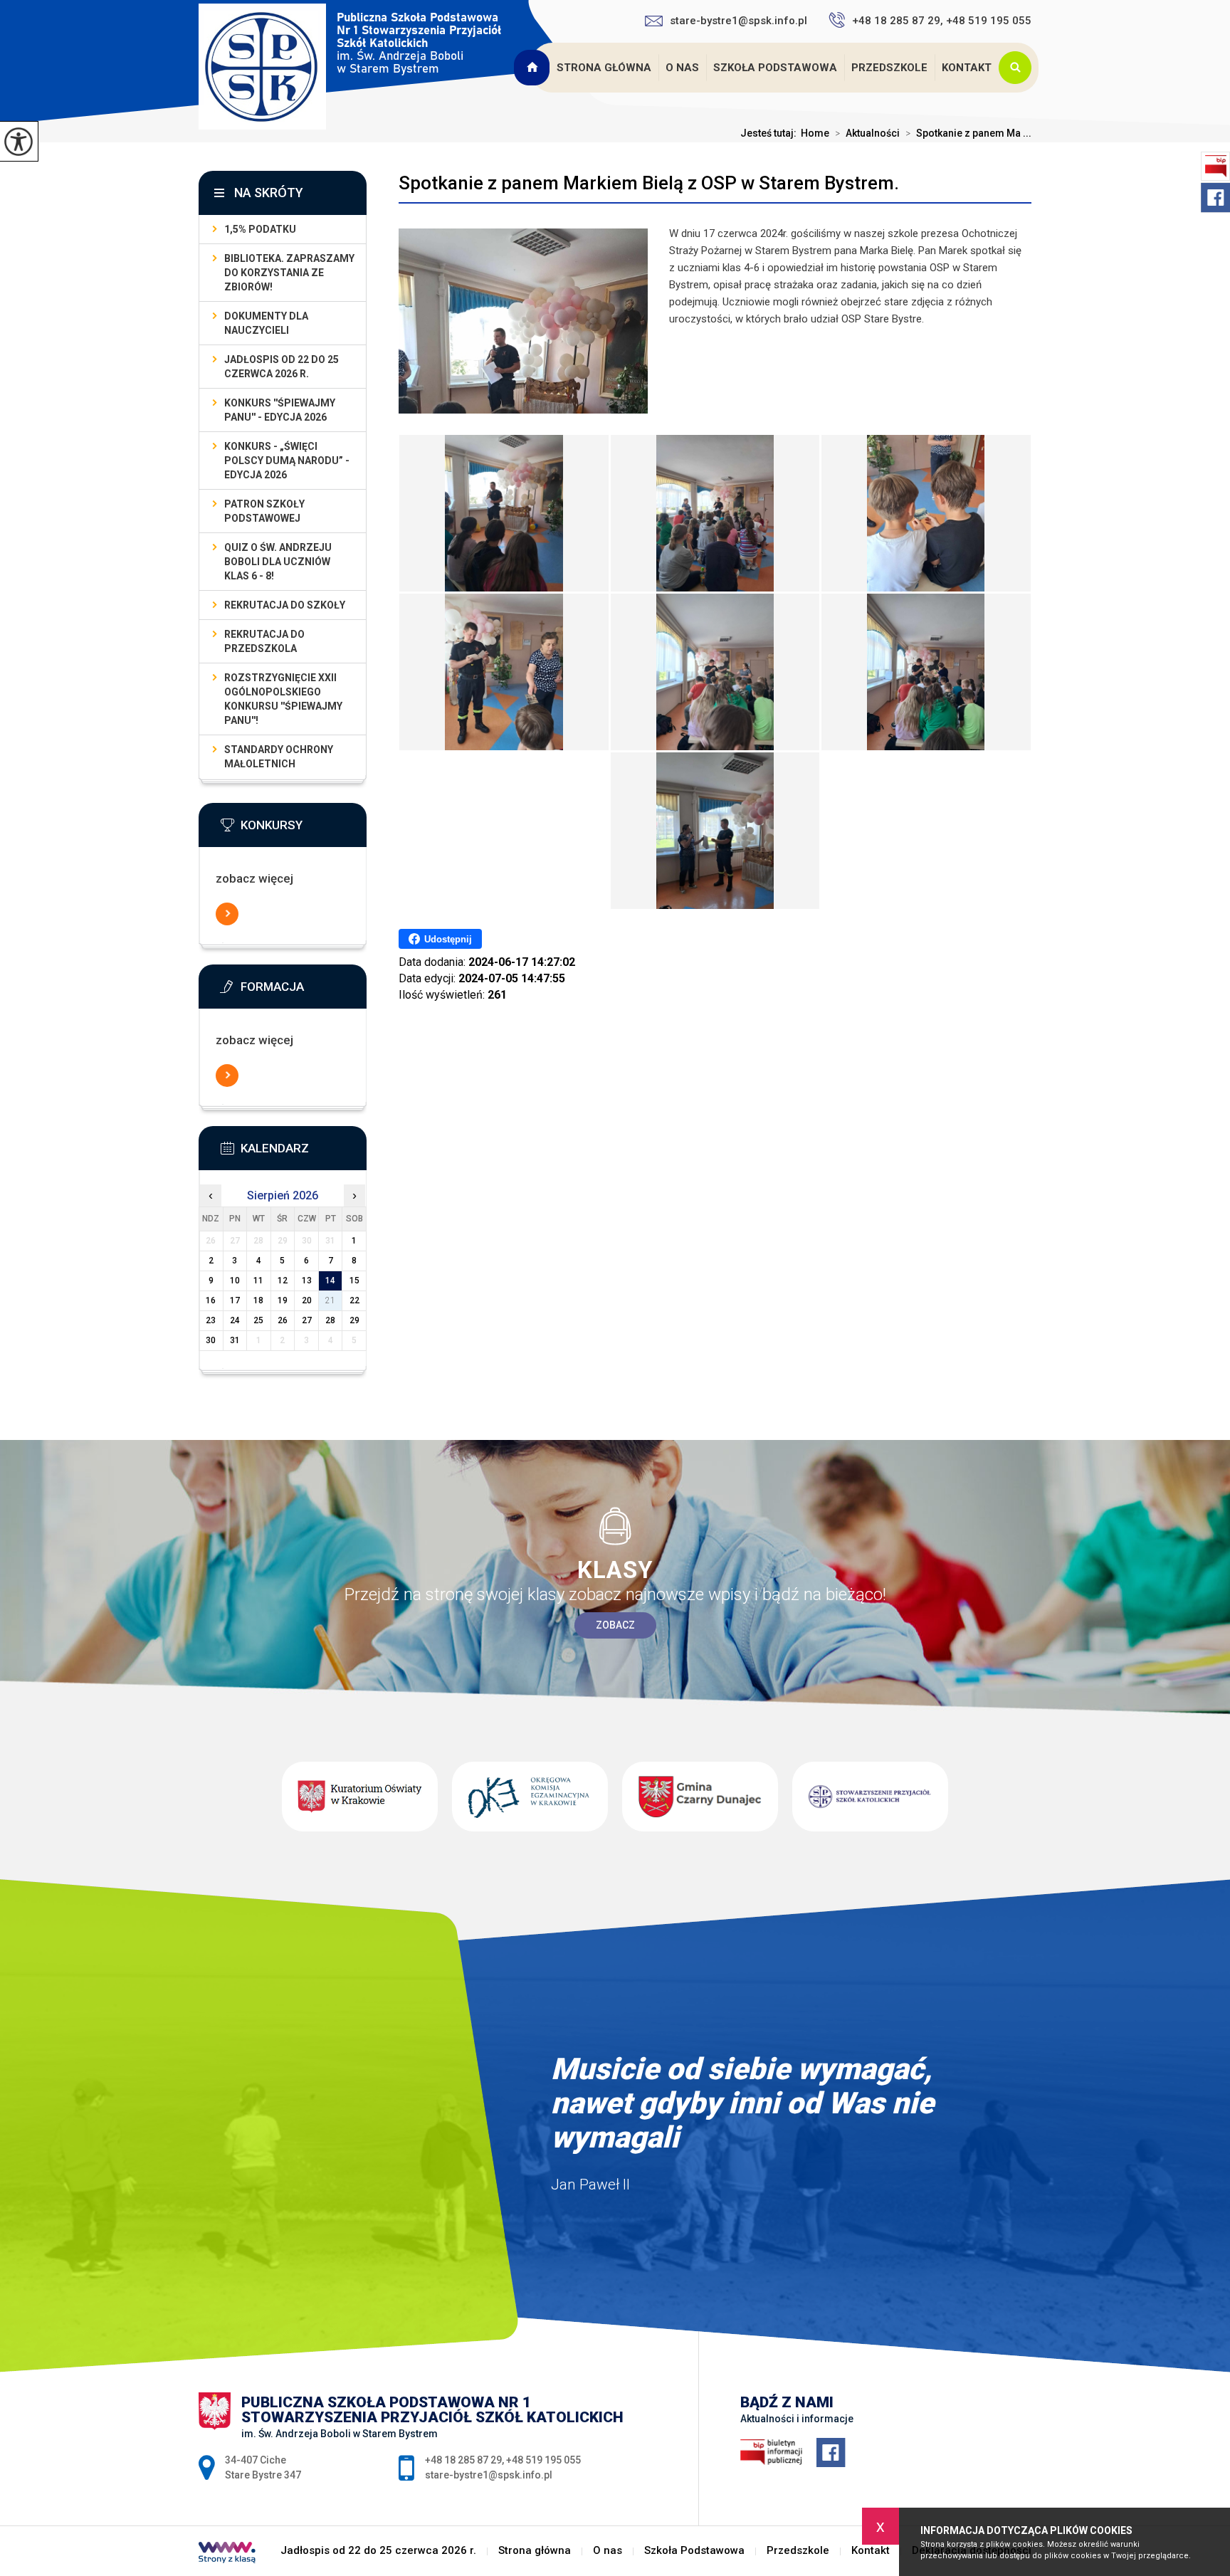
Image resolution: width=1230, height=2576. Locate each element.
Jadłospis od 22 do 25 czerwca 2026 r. (533, 68)
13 (307, 1281)
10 (235, 1281)
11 (258, 1281)
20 (307, 1300)
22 (354, 1300)
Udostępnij (448, 939)
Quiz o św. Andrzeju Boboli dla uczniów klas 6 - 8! (278, 562)
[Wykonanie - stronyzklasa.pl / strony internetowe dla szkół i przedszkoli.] (227, 2554)
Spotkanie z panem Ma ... (968, 133)
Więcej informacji (227, 914)
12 (283, 1281)
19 (283, 1300)
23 (211, 1320)
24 (235, 1320)
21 (330, 1300)
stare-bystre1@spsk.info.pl (738, 21)
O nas (682, 68)
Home (815, 133)
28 (330, 1320)
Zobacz (615, 1625)
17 (235, 1300)
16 (211, 1300)
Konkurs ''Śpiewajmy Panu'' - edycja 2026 (280, 410)
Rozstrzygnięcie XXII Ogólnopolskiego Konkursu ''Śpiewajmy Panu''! (283, 699)
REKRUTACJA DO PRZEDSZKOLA (264, 641)
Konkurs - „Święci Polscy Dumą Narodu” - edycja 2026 (287, 461)
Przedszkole (889, 68)
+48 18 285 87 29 (463, 2460)
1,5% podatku (260, 229)
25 (258, 1320)
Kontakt (967, 68)
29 (354, 1320)
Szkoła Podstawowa (775, 68)
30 (211, 1340)
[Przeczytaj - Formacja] (304, 991)
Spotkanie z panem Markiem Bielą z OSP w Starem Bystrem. (649, 183)
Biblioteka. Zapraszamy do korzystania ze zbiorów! (289, 273)
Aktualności (867, 133)
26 (283, 1320)
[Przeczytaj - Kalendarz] (304, 1152)
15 (354, 1281)
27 (307, 1320)
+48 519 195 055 (543, 2460)
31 (235, 1340)
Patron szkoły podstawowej (264, 511)
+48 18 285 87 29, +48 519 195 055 (942, 21)
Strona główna (604, 68)
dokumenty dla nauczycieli (266, 323)
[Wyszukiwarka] (1019, 68)
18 (258, 1300)
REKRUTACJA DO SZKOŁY (285, 605)
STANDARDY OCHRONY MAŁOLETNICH (279, 757)
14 (330, 1281)
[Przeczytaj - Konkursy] (304, 829)
